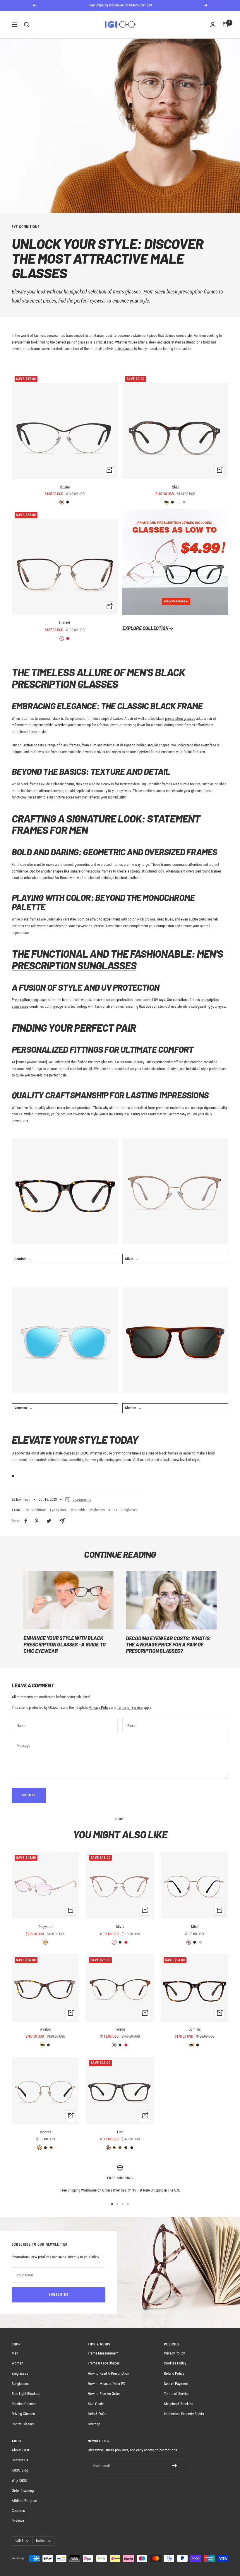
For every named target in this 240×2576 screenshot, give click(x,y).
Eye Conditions (26, 227)
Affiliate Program (24, 2501)
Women (17, 2363)
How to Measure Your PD (107, 2384)
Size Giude (96, 2404)
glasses (83, 342)
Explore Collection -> (148, 628)
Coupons (18, 2511)
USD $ (19, 2541)
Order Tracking (23, 2490)
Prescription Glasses (65, 684)
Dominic (20, 1259)
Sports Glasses (23, 2424)
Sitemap (94, 2424)
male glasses (123, 349)
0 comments (82, 1499)
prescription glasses (180, 718)
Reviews (18, 2521)
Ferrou (120, 2029)
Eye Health (77, 1510)
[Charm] (175, 1191)
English (41, 2541)
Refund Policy (174, 2373)
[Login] (213, 25)
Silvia (129, 1259)
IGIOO (113, 1510)
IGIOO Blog (20, 2470)
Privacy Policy (100, 1707)
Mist (194, 1927)
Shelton (131, 1408)
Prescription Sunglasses (74, 965)
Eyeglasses (97, 1510)
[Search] (27, 25)
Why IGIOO (20, 2480)
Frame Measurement (103, 2353)
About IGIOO (21, 2450)
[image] (175, 562)
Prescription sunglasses (30, 1000)
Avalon (45, 2029)
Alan (175, 486)
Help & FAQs (97, 2414)
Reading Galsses (24, 2404)
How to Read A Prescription (108, 2373)
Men (15, 2353)
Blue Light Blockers (26, 2394)
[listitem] (26, 1521)
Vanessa (21, 1408)
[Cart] (225, 25)
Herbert (65, 623)
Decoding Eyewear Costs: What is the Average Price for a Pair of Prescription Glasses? (168, 1645)
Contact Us (20, 2460)
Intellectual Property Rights (184, 2414)
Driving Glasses (23, 2414)
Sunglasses (129, 1510)
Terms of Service (130, 1707)
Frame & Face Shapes (104, 2363)
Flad (120, 2132)
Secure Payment (176, 2384)
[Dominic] (65, 1191)
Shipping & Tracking (179, 2404)
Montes (46, 2132)
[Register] (175, 2466)
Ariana (65, 486)
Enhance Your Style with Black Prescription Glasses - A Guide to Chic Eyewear (65, 1644)
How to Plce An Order (104, 2394)
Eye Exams (58, 1510)
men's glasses (127, 292)
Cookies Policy (175, 2363)
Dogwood (45, 1927)
